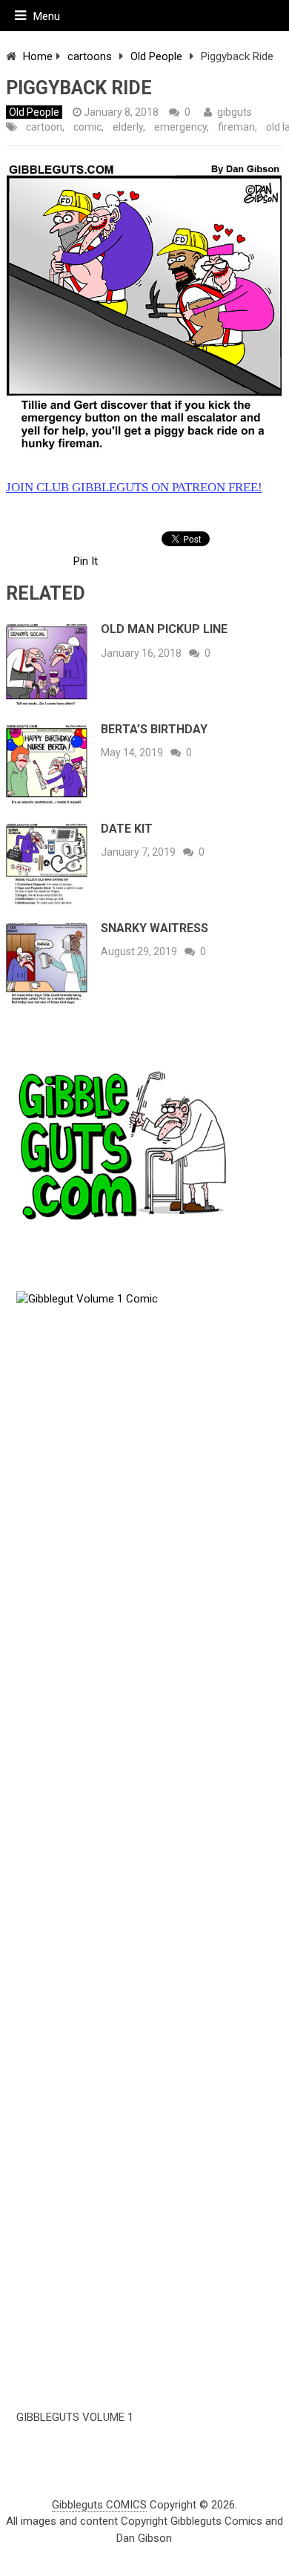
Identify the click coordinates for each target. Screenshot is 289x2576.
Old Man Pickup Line (164, 629)
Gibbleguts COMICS (99, 2505)
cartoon (44, 127)
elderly (128, 127)
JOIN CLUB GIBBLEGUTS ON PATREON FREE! (134, 487)
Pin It (86, 561)
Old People (156, 56)
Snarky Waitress (155, 928)
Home (38, 56)
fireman (236, 127)
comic (87, 127)
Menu (47, 16)
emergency (180, 127)
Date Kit (127, 829)
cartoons (90, 56)
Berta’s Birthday (154, 729)
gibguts (235, 112)
